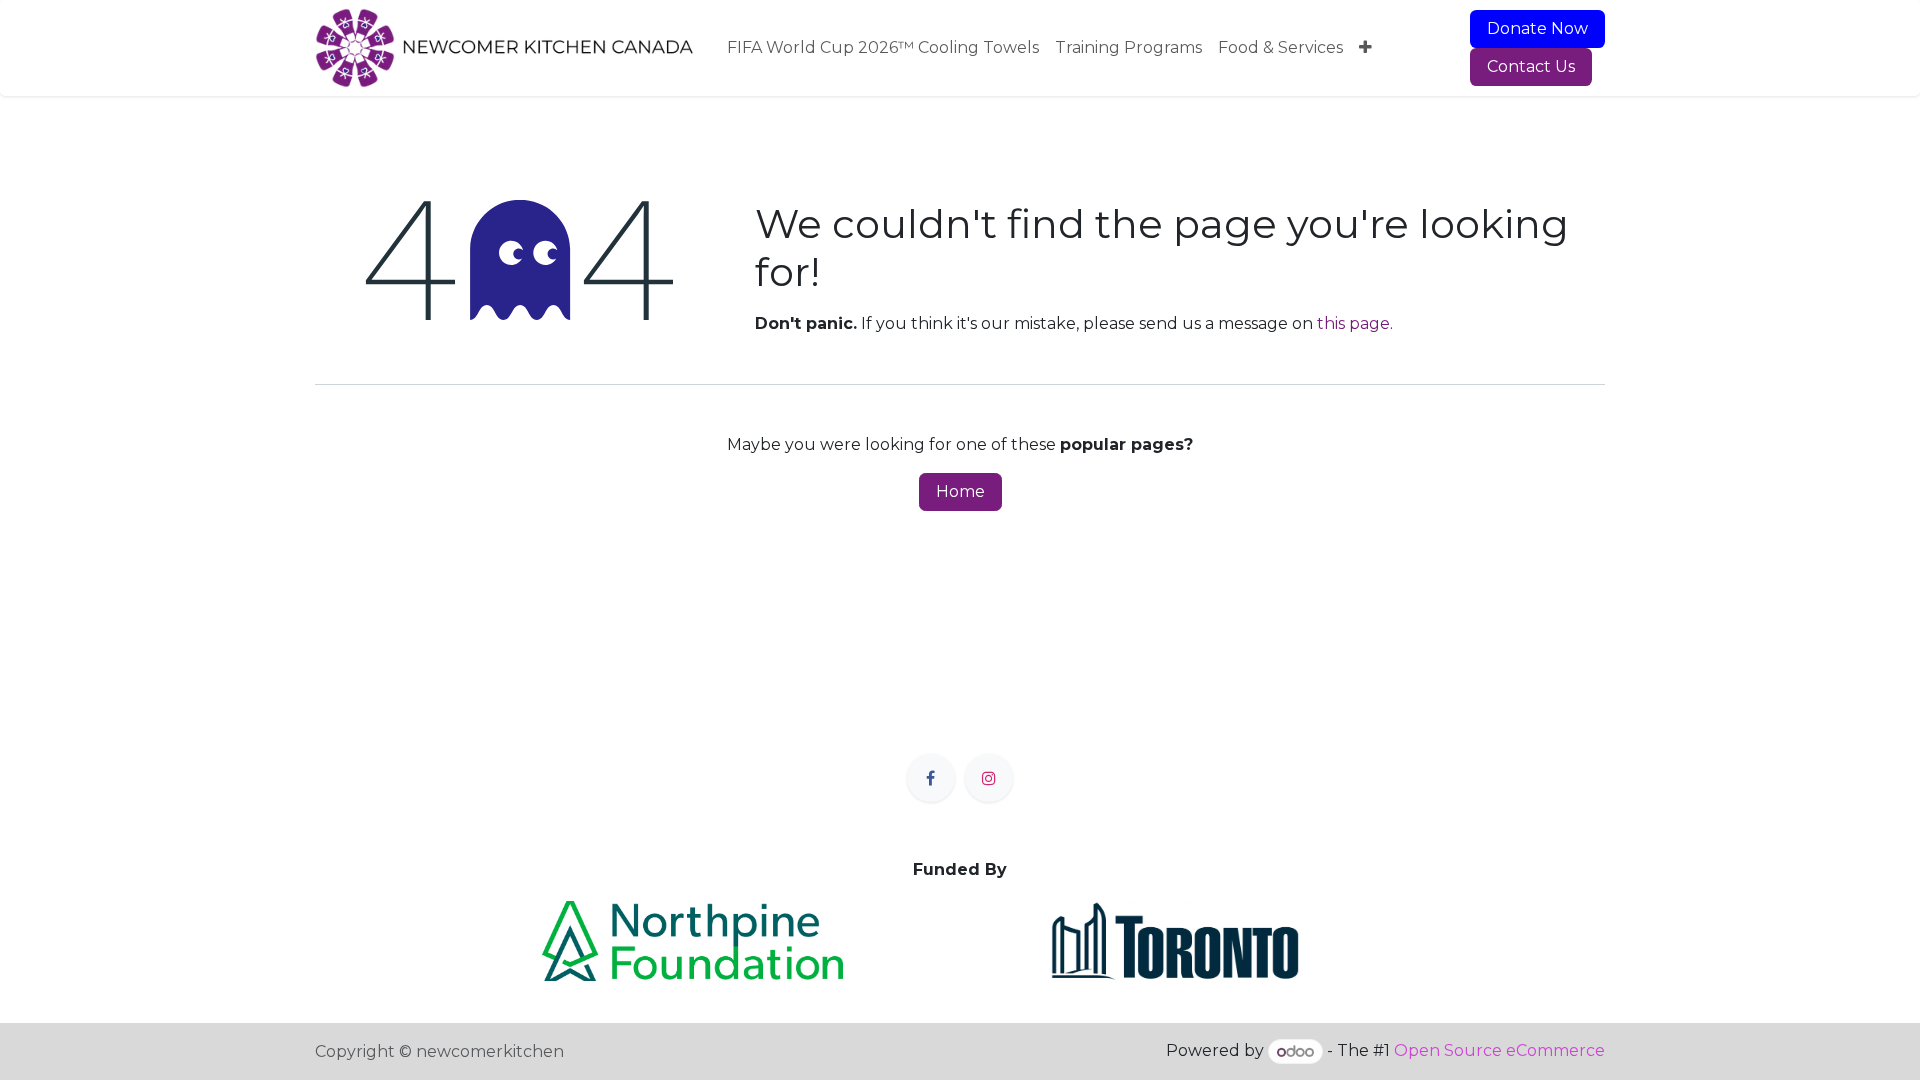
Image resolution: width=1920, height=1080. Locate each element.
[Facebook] (931, 778)
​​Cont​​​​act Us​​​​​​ (1531, 66)
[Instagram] (989, 778)
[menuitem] (883, 48)
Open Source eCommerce (1499, 1051)
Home (960, 491)
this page (1353, 323)
